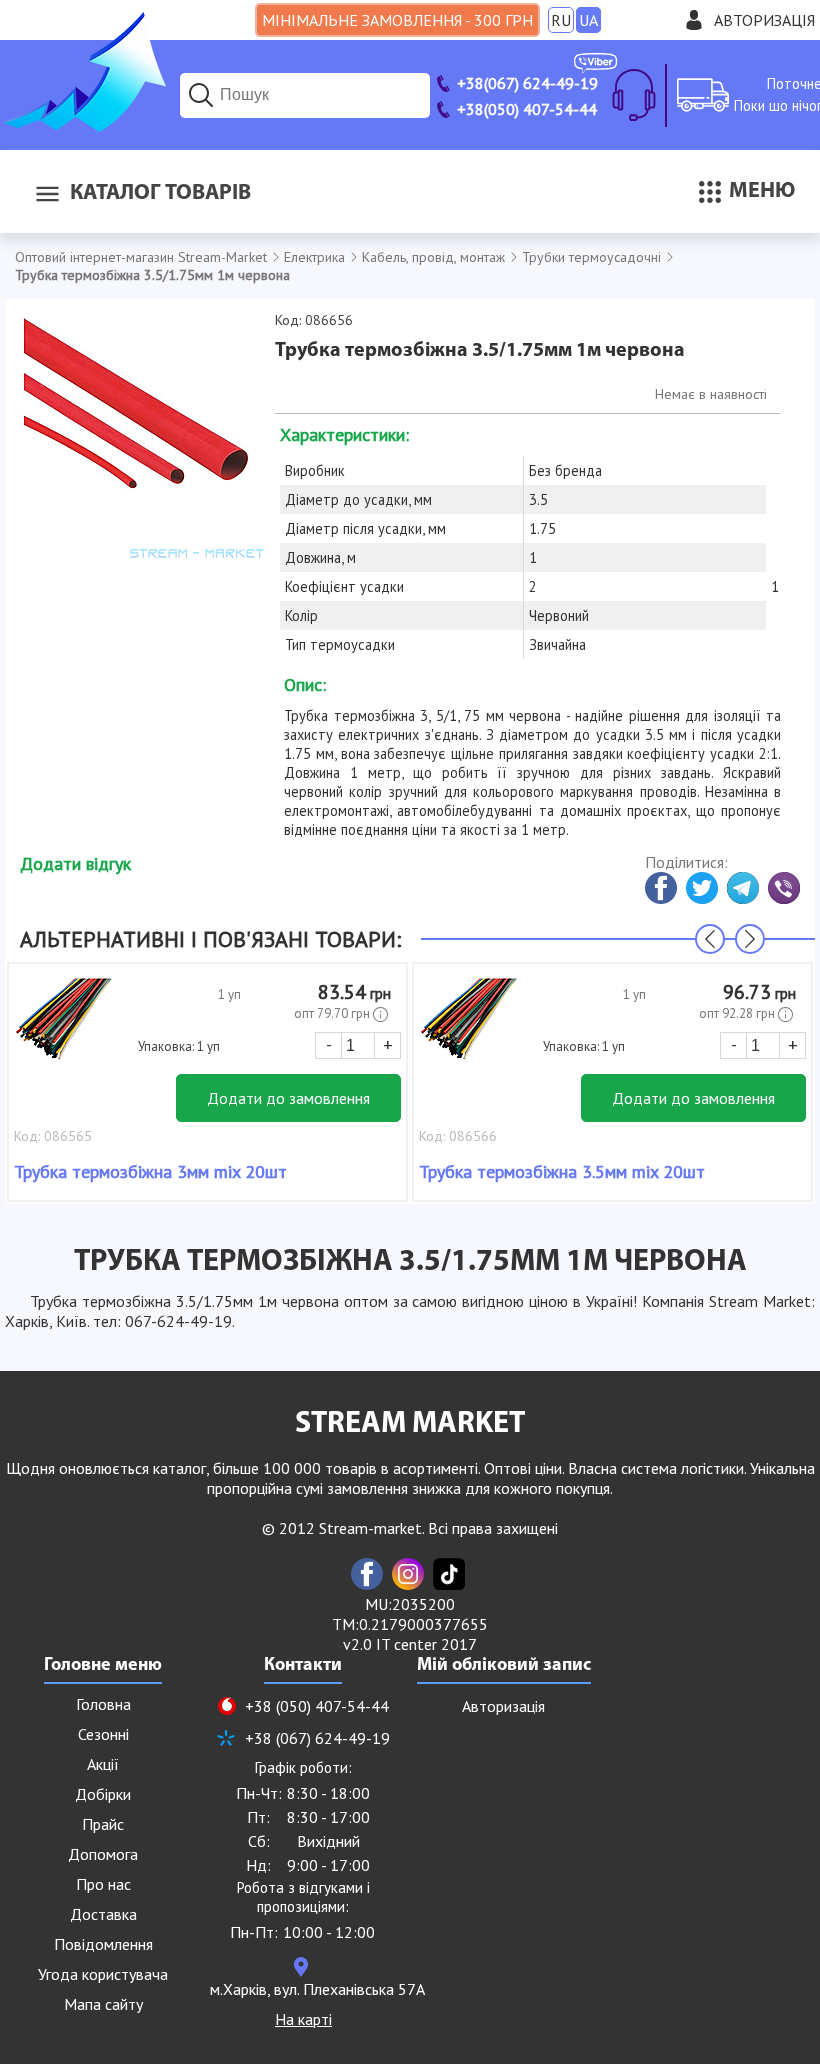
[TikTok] (449, 1574)
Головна (103, 1704)
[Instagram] (408, 1574)
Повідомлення (103, 1944)
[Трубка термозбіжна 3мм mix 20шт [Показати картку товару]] (64, 1029)
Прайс (103, 1824)
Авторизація (764, 20)
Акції (103, 1764)
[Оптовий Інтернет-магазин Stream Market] (83, 126)
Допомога (103, 1854)
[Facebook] (367, 1574)
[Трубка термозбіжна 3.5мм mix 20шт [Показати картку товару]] (469, 1029)
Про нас (103, 1884)
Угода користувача (103, 1974)
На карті (303, 2019)
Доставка (103, 1914)
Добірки (103, 1794)
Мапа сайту (103, 2004)
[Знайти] (201, 95)
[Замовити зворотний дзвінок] (634, 95)
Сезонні (103, 1734)
